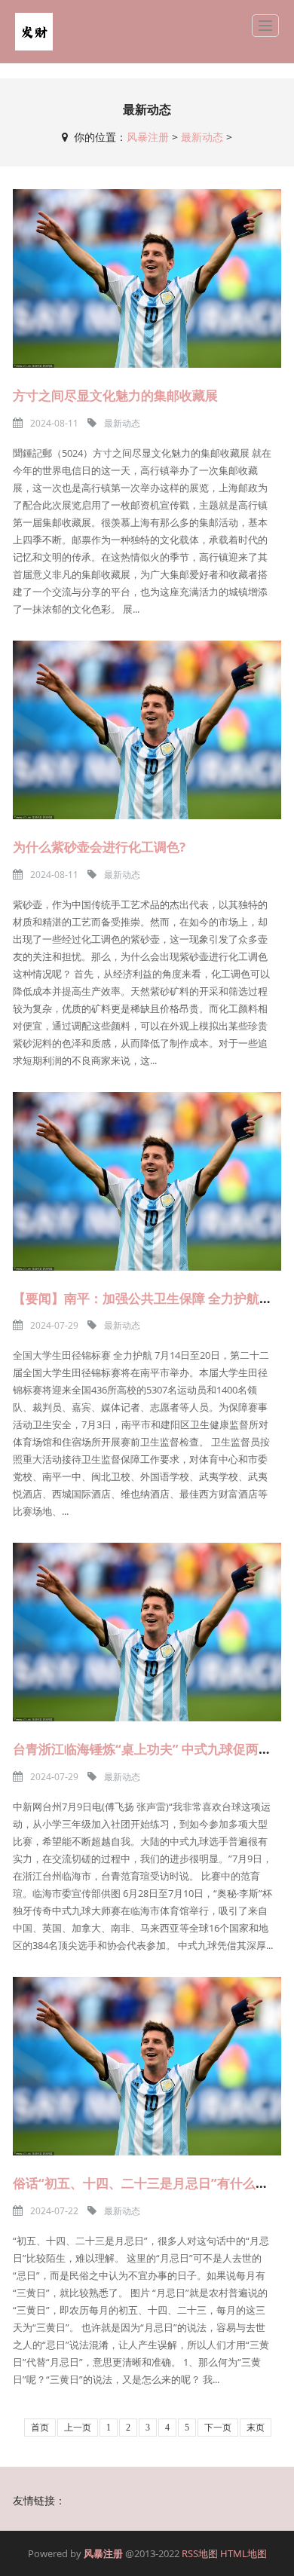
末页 (256, 2428)
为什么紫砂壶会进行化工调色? (99, 847)
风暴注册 (148, 137)
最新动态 (202, 137)
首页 (40, 2428)
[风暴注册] (34, 32)
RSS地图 (200, 2553)
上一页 (78, 2428)
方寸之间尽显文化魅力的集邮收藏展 (115, 395)
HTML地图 (243, 2553)
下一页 (218, 2428)
